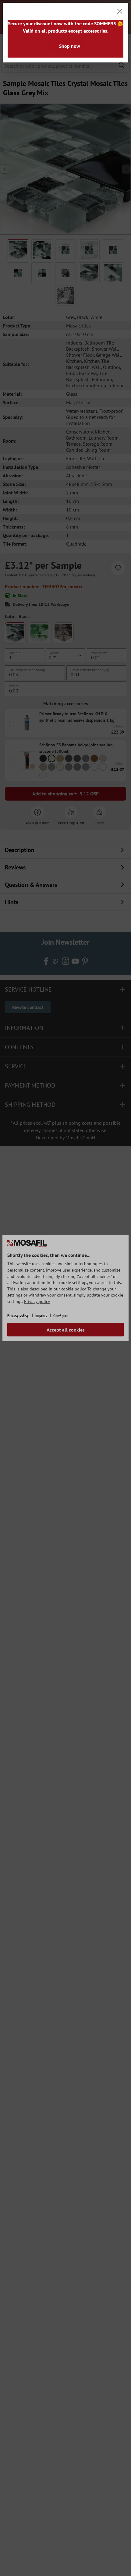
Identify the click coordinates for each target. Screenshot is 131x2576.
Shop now (70, 46)
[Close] (120, 11)
